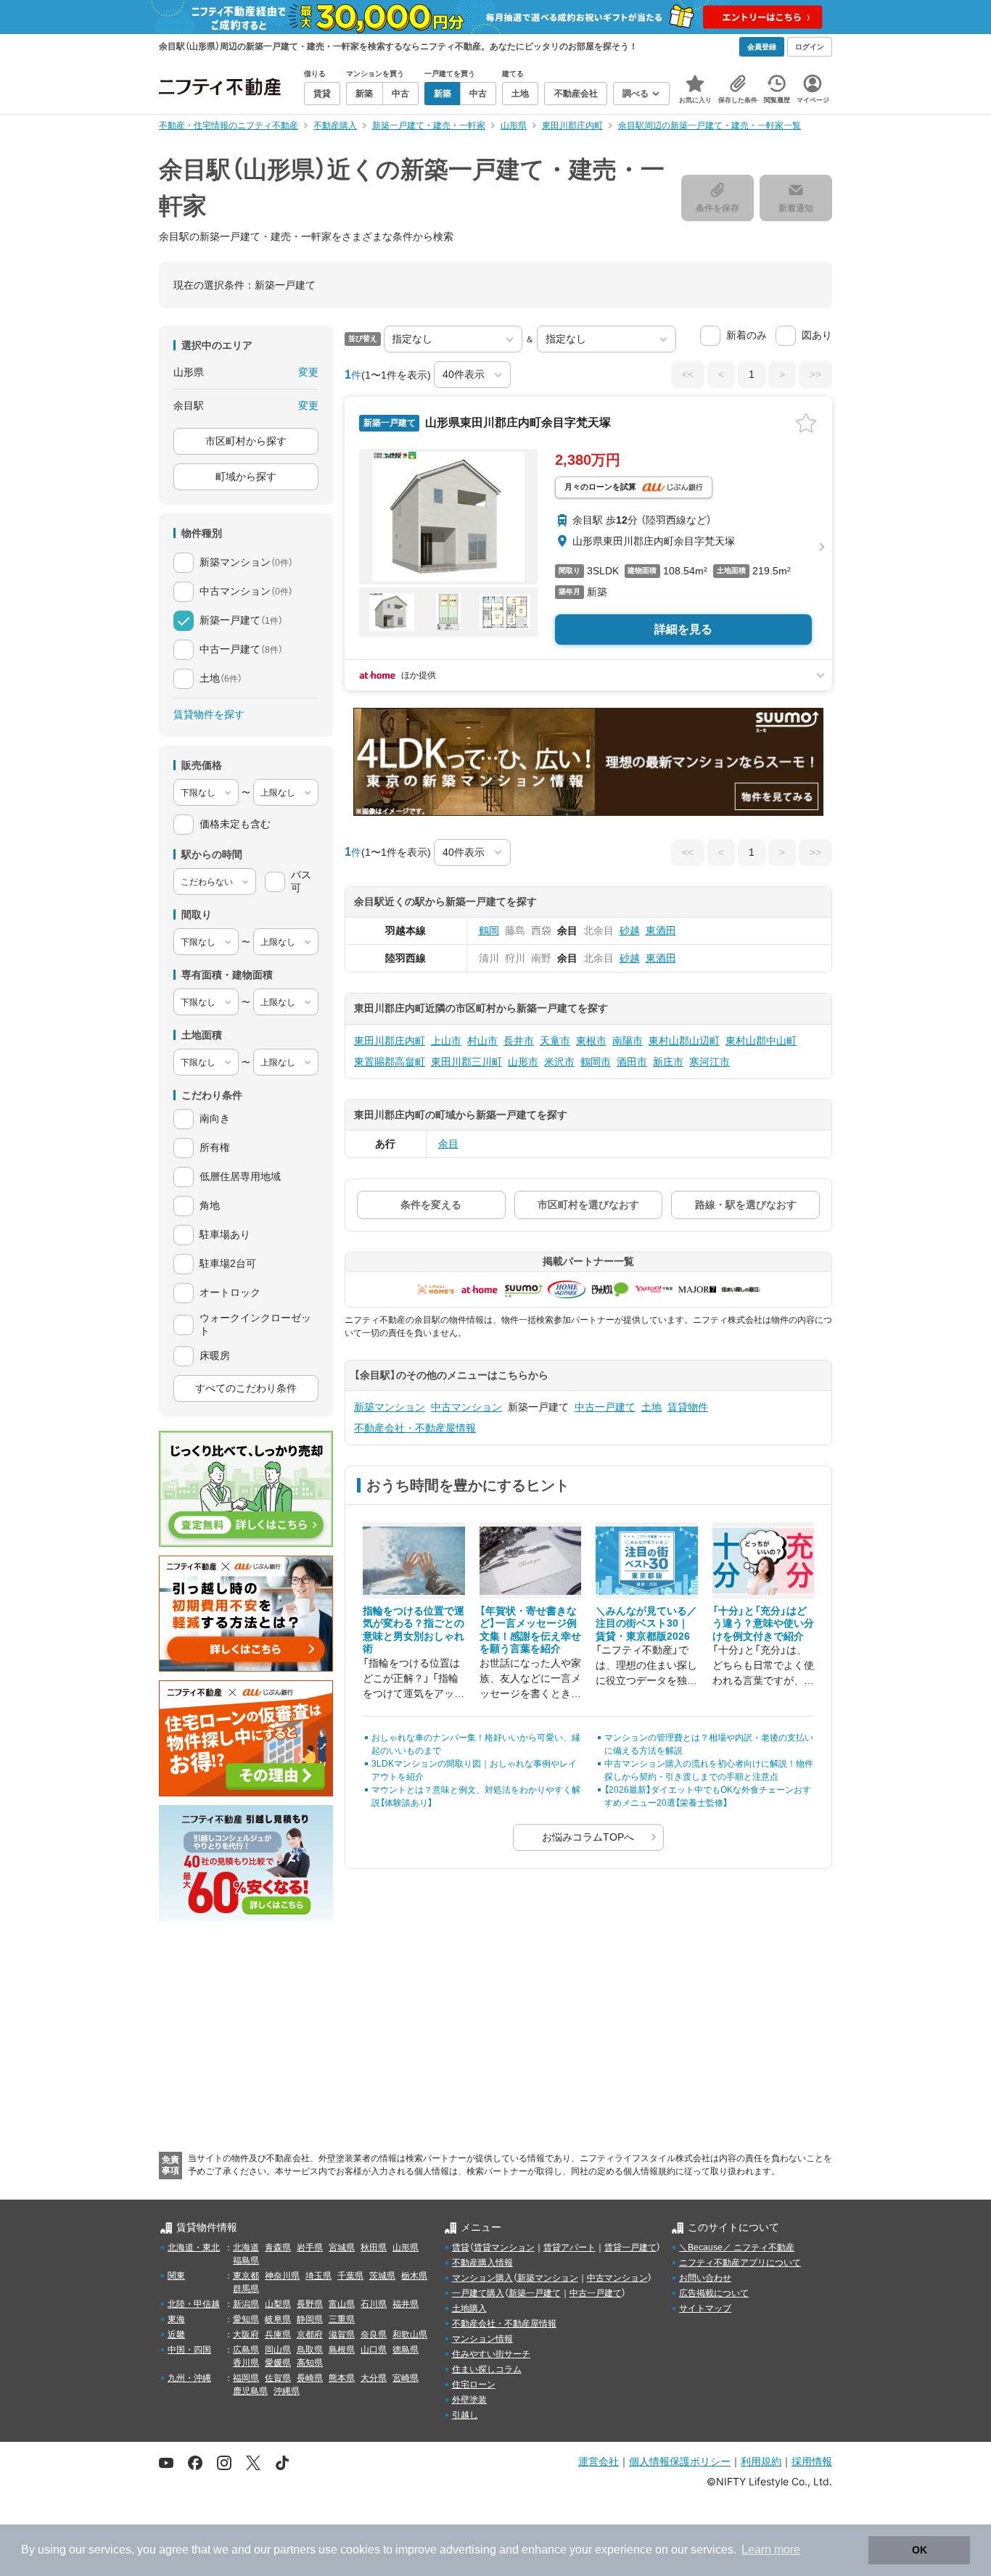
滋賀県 (342, 2334)
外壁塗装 (469, 2400)
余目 (448, 1144)
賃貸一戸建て (630, 2247)
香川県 (246, 2363)
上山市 (446, 1041)
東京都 (246, 2276)
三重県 (342, 2319)
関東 (176, 2276)
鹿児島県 (250, 2391)
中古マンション (466, 1407)
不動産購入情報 (482, 2263)
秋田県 (374, 2247)
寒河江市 (710, 1062)
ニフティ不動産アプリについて (740, 2263)
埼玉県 (318, 2276)
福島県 (246, 2261)
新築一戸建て (535, 2293)
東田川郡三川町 (466, 1062)
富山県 (342, 2304)
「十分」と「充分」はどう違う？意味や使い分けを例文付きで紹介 (763, 1623)
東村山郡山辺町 (684, 1041)
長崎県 (310, 2378)
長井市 (519, 1041)
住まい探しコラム (487, 2369)
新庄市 (668, 1062)
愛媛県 (278, 2363)
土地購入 (469, 2308)
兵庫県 (278, 2334)
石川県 (374, 2304)
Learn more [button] (771, 2550)
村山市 (482, 1041)
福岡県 (246, 2378)
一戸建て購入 (478, 2293)
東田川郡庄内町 (390, 1041)
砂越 (630, 930)
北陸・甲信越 (194, 2304)
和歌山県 (410, 2334)
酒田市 (632, 1062)
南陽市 (628, 1041)
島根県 (342, 2350)
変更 (308, 372)
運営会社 (599, 2461)
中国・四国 (189, 2350)
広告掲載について (714, 2293)
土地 (651, 1407)
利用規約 (761, 2461)
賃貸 (461, 2247)
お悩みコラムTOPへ (588, 1837)
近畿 (176, 2334)
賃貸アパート (569, 2247)
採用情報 (812, 2461)
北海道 (246, 2247)
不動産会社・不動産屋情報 (415, 1428)
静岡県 (310, 2319)
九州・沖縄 (189, 2378)
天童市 (555, 1041)
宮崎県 (406, 2378)
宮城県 (342, 2247)
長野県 (310, 2304)
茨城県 (382, 2276)
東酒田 (661, 930)
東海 (176, 2319)
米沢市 (559, 1062)
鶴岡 (489, 930)
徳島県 (406, 2350)
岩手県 (310, 2247)
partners (295, 2550)
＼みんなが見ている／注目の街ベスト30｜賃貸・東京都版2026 (646, 1623)
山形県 (406, 2247)
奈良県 (374, 2334)
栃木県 (414, 2276)
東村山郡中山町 (761, 1041)
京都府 (310, 2334)
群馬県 (246, 2289)
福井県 (406, 2304)
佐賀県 (278, 2378)
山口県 (374, 2350)
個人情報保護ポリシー (680, 2461)
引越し (465, 2415)
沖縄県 (287, 2391)
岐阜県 (278, 2319)
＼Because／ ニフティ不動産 (737, 2247)
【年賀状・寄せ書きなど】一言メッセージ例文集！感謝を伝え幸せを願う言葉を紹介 (530, 1630)
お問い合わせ (705, 2278)
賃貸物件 (688, 1407)
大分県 (374, 2378)
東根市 (591, 1041)
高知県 (310, 2363)
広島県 (246, 2350)
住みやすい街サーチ (491, 2354)
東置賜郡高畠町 (390, 1062)
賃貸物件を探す (209, 714)
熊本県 (342, 2378)
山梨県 (278, 2304)
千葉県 (350, 2276)
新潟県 (246, 2304)
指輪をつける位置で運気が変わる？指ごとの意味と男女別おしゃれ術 (414, 1630)
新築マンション (390, 1407)
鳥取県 (310, 2350)
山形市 (523, 1062)
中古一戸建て (605, 1407)
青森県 (278, 2247)
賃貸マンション (504, 2247)
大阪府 (246, 2334)
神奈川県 (282, 2276)
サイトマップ (705, 2308)
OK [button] (920, 2550)
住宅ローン (474, 2385)
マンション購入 (482, 2278)
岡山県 (278, 2350)
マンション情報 (482, 2339)
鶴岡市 (596, 1062)
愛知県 (246, 2319)
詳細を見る (683, 629)
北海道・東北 (194, 2247)
